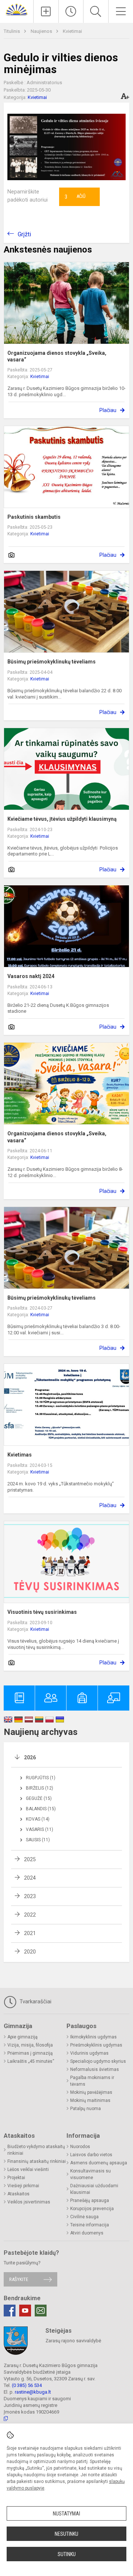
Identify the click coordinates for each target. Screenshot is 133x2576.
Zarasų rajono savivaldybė (73, 2341)
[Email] (41, 2311)
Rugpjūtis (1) (41, 1778)
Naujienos (42, 31)
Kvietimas (20, 1455)
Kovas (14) (38, 1819)
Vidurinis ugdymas (89, 2053)
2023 (30, 1896)
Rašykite (19, 2279)
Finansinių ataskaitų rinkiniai (37, 2161)
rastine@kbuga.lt (33, 2392)
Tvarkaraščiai (35, 2002)
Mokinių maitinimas (90, 2100)
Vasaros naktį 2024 (31, 976)
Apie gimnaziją (23, 2037)
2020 (30, 1952)
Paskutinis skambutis (34, 517)
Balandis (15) (41, 1809)
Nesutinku (66, 2534)
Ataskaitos (18, 2194)
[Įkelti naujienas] (46, 11)
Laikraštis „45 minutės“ (31, 2061)
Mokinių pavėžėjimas (91, 2092)
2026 (30, 1757)
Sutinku (67, 2554)
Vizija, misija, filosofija (30, 2045)
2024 (30, 1878)
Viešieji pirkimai (23, 2186)
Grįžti (24, 234)
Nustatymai (66, 2514)
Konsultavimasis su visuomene (91, 2174)
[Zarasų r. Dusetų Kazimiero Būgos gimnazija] (17, 9)
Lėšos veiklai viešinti (28, 2169)
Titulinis (12, 31)
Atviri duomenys (87, 2233)
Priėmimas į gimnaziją (30, 2053)
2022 (30, 1915)
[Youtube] (25, 2311)
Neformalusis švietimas (95, 2069)
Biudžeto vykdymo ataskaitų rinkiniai (36, 2150)
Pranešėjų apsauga (90, 2201)
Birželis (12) (40, 1788)
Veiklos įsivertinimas (29, 2202)
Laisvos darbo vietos (91, 2155)
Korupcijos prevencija (92, 2209)
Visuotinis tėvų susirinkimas (42, 1612)
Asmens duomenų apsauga (99, 2163)
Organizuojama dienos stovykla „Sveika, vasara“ (57, 356)
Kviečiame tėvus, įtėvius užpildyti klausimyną (62, 819)
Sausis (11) (38, 1840)
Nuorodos (80, 2147)
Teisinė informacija (90, 2225)
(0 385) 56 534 (27, 2385)
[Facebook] (10, 2311)
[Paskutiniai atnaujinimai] (71, 11)
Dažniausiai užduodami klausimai (94, 2189)
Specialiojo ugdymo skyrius (98, 2061)
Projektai (16, 2178)
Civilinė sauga (84, 2217)
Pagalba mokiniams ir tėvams (92, 2081)
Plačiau (108, 410)
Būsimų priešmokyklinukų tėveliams (52, 662)
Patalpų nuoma (86, 2109)
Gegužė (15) (39, 1798)
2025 (30, 1859)
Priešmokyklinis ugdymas (96, 2045)
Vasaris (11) (40, 1829)
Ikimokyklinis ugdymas (93, 2037)
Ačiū (75, 197)
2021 (30, 1933)
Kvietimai (72, 31)
